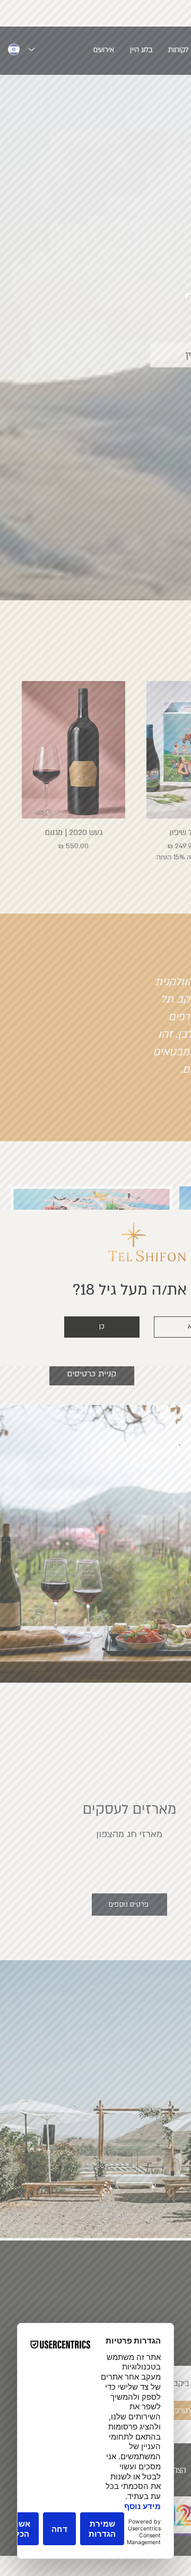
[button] (102, 1327)
